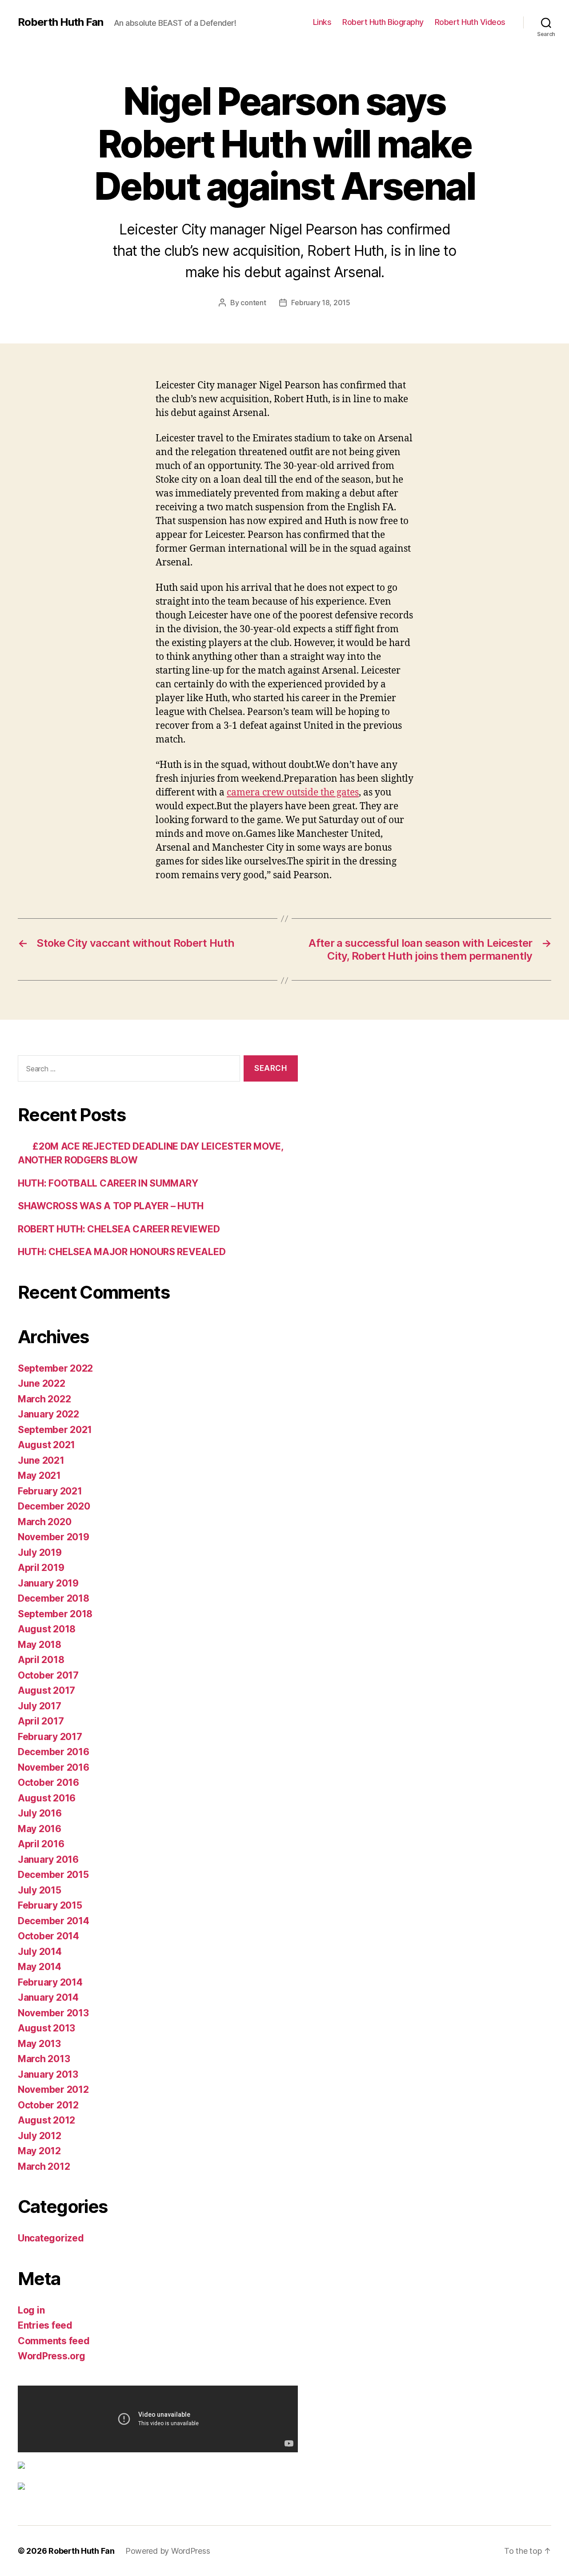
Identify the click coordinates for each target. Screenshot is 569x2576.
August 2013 (46, 2028)
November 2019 (54, 1537)
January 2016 (48, 1859)
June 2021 (41, 1460)
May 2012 (39, 2151)
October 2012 (48, 2105)
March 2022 (44, 1399)
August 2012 (46, 2120)
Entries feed (45, 2325)
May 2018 (40, 1645)
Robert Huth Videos (470, 22)
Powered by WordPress (168, 2551)
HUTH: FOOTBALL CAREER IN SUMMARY (108, 1183)
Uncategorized (51, 2238)
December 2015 (53, 1875)
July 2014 (40, 1952)
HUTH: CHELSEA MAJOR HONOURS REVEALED (122, 1252)
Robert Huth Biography (383, 22)
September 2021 (55, 1430)
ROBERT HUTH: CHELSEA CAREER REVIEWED (119, 1229)
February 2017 (50, 1737)
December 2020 (54, 1506)
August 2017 (46, 1690)
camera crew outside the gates (293, 793)
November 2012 (53, 2089)
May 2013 (39, 2044)
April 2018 (41, 1660)
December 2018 (54, 1598)
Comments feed (54, 2341)
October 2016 (48, 1783)
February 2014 (50, 1982)
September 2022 (55, 1368)
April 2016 (41, 1844)
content (253, 303)
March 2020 (44, 1522)
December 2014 (54, 1921)
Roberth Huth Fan (60, 22)
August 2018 (47, 1629)
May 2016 (40, 1829)
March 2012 (44, 2166)
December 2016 (54, 1752)
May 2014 (40, 1967)
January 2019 (48, 1583)
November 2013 (53, 2013)
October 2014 (48, 1936)
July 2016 (40, 1813)
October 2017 (48, 1675)
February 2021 (50, 1491)
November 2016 (54, 1767)
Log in (31, 2310)
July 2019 (40, 1552)
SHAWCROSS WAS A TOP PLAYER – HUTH (111, 1206)
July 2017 (40, 1706)
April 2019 (41, 1568)
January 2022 (48, 1414)
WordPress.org (52, 2356)
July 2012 (40, 2136)
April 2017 (41, 1721)
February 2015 (50, 1905)
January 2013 (48, 2074)
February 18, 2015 (321, 303)
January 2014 (48, 1997)
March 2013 (44, 2059)
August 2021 (46, 1445)
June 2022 (42, 1383)
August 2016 (47, 1798)
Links (322, 22)
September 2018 (55, 1614)
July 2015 (40, 1890)
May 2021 (39, 1476)
